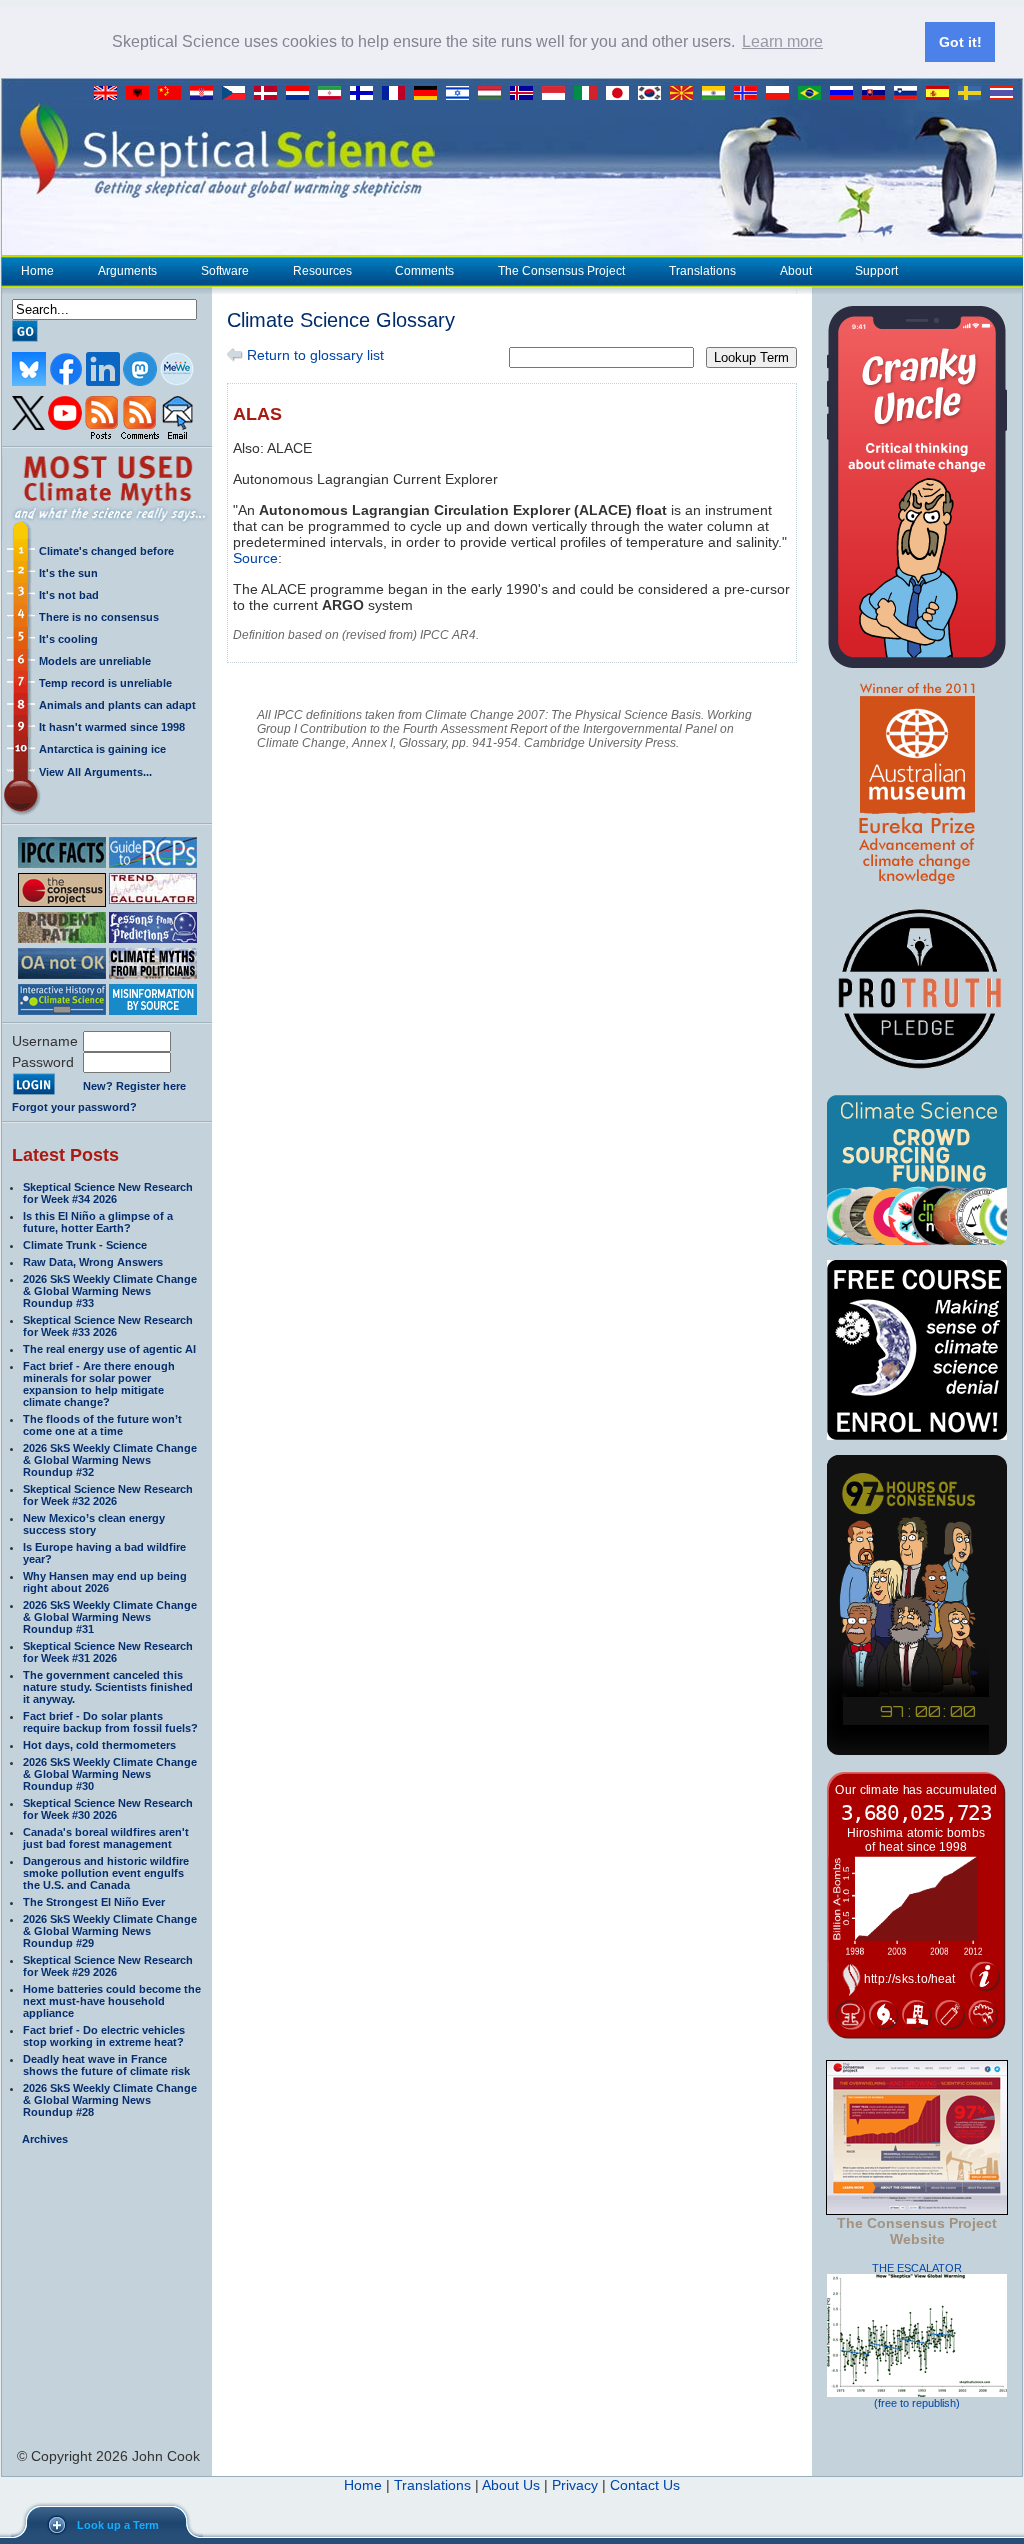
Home (37, 271)
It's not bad (69, 595)
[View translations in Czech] (238, 94)
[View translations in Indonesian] (558, 94)
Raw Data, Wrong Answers (93, 1262)
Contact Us (645, 2485)
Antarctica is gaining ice (102, 749)
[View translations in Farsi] (334, 94)
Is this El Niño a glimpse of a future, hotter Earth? (98, 1222)
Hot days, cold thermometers (99, 1745)
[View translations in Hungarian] (494, 94)
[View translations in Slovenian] (910, 94)
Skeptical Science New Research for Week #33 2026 (108, 1326)
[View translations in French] (398, 94)
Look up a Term (118, 2525)
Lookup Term (751, 357)
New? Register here (134, 1086)
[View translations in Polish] (782, 94)
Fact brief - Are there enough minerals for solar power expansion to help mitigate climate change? (99, 1384)
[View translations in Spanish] (942, 94)
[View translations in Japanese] (622, 94)
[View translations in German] (430, 94)
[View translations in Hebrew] (462, 94)
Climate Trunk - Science (85, 1245)
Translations (702, 271)
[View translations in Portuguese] (814, 94)
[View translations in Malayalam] (718, 94)
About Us (511, 2485)
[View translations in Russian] (846, 94)
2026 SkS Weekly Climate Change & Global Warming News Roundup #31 (110, 1617)
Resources (322, 271)
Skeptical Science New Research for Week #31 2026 (108, 1652)
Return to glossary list (313, 355)
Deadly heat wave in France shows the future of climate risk (106, 2065)
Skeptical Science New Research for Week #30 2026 (108, 1809)
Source (255, 558)
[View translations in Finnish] (366, 94)
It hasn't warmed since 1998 (112, 727)
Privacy (575, 2485)
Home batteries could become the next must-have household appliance (112, 2001)
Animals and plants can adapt (117, 705)
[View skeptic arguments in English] (110, 94)
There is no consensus (99, 617)
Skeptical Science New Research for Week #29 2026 (108, 1966)
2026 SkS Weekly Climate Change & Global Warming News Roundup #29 (110, 1931)
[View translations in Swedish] (974, 94)
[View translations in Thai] (1004, 94)
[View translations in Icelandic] (526, 94)
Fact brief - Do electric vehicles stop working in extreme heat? (104, 2036)
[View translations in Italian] (590, 94)
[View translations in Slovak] (878, 94)
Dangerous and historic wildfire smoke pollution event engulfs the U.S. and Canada (106, 1873)
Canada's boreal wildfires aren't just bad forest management (106, 1838)
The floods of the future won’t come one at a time (102, 1425)
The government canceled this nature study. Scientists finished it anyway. (108, 1687)
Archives (45, 2139)
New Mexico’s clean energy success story (94, 1524)
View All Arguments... (95, 772)
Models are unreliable (95, 661)
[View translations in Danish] (270, 94)
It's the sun (68, 573)
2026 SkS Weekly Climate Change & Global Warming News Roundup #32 (110, 1460)
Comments (424, 271)
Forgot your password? (74, 1107)
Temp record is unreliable (105, 683)
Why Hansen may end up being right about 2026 (105, 1582)
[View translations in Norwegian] (750, 94)
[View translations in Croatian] (206, 94)
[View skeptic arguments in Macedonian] (686, 94)
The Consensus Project (561, 271)
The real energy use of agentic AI (109, 1349)
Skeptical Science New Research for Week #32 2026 (108, 1495)
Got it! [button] (960, 42)
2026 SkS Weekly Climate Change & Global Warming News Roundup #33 (110, 1291)
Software (225, 271)
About (796, 271)
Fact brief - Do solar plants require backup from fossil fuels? (110, 1722)
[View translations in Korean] (654, 94)
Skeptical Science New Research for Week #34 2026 (108, 1193)
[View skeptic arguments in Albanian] (142, 94)
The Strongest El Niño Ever (94, 1902)
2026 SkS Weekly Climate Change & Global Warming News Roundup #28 (110, 2100)
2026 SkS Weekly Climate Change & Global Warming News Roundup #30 (110, 1774)
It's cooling (68, 639)
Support (876, 271)
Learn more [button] (782, 41)
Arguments (127, 271)
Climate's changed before (106, 551)
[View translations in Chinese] (174, 94)
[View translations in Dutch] (302, 94)
